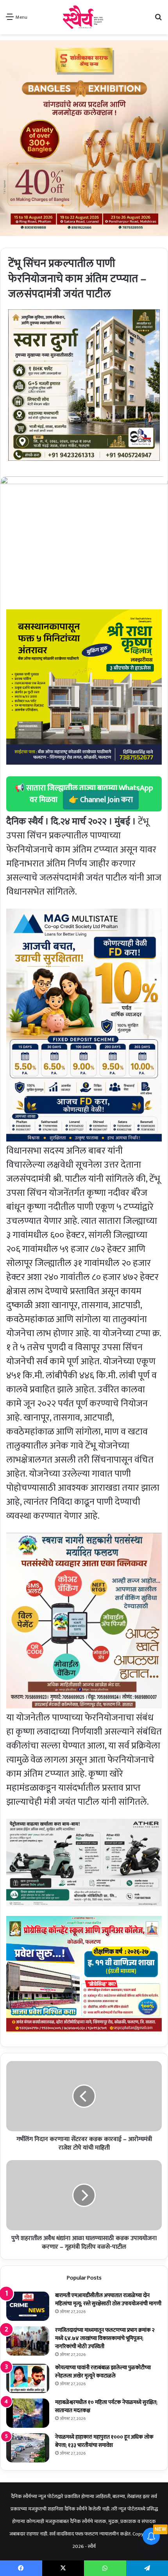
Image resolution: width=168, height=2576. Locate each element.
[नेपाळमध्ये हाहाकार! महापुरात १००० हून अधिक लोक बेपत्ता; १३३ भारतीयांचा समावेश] (28, 2448)
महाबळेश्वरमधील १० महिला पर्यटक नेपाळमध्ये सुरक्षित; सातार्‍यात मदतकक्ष (106, 2406)
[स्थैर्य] (84, 17)
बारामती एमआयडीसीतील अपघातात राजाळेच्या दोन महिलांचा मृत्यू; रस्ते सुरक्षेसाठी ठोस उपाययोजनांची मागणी (108, 2299)
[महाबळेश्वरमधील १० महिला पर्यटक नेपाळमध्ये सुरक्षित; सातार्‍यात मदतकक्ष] (28, 2413)
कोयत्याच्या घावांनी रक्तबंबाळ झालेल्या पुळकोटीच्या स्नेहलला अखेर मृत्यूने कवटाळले (103, 2372)
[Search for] (158, 20)
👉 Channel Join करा (101, 800)
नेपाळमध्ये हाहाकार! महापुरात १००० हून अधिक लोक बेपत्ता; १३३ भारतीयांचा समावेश (104, 2441)
